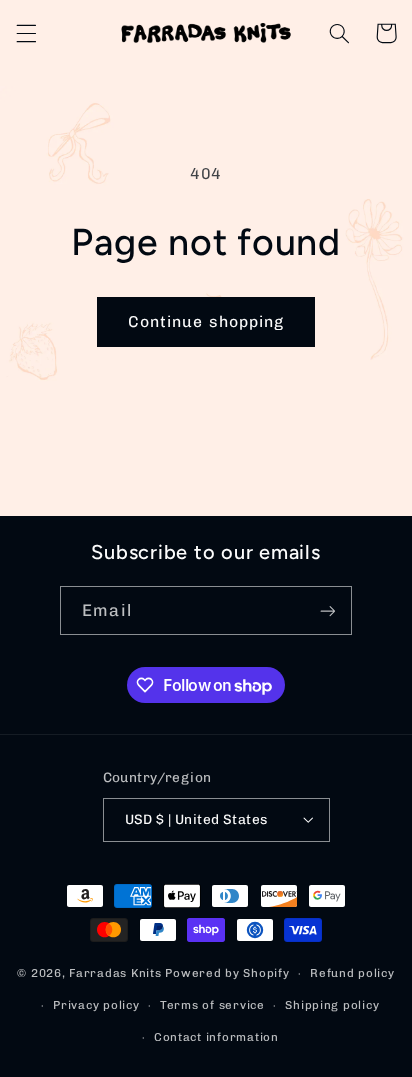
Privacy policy (96, 1005)
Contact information (216, 1037)
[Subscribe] (327, 610)
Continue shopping (206, 321)
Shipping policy (332, 1005)
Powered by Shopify (227, 973)
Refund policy (352, 973)
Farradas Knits (117, 973)
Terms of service (212, 1005)
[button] (26, 33)
